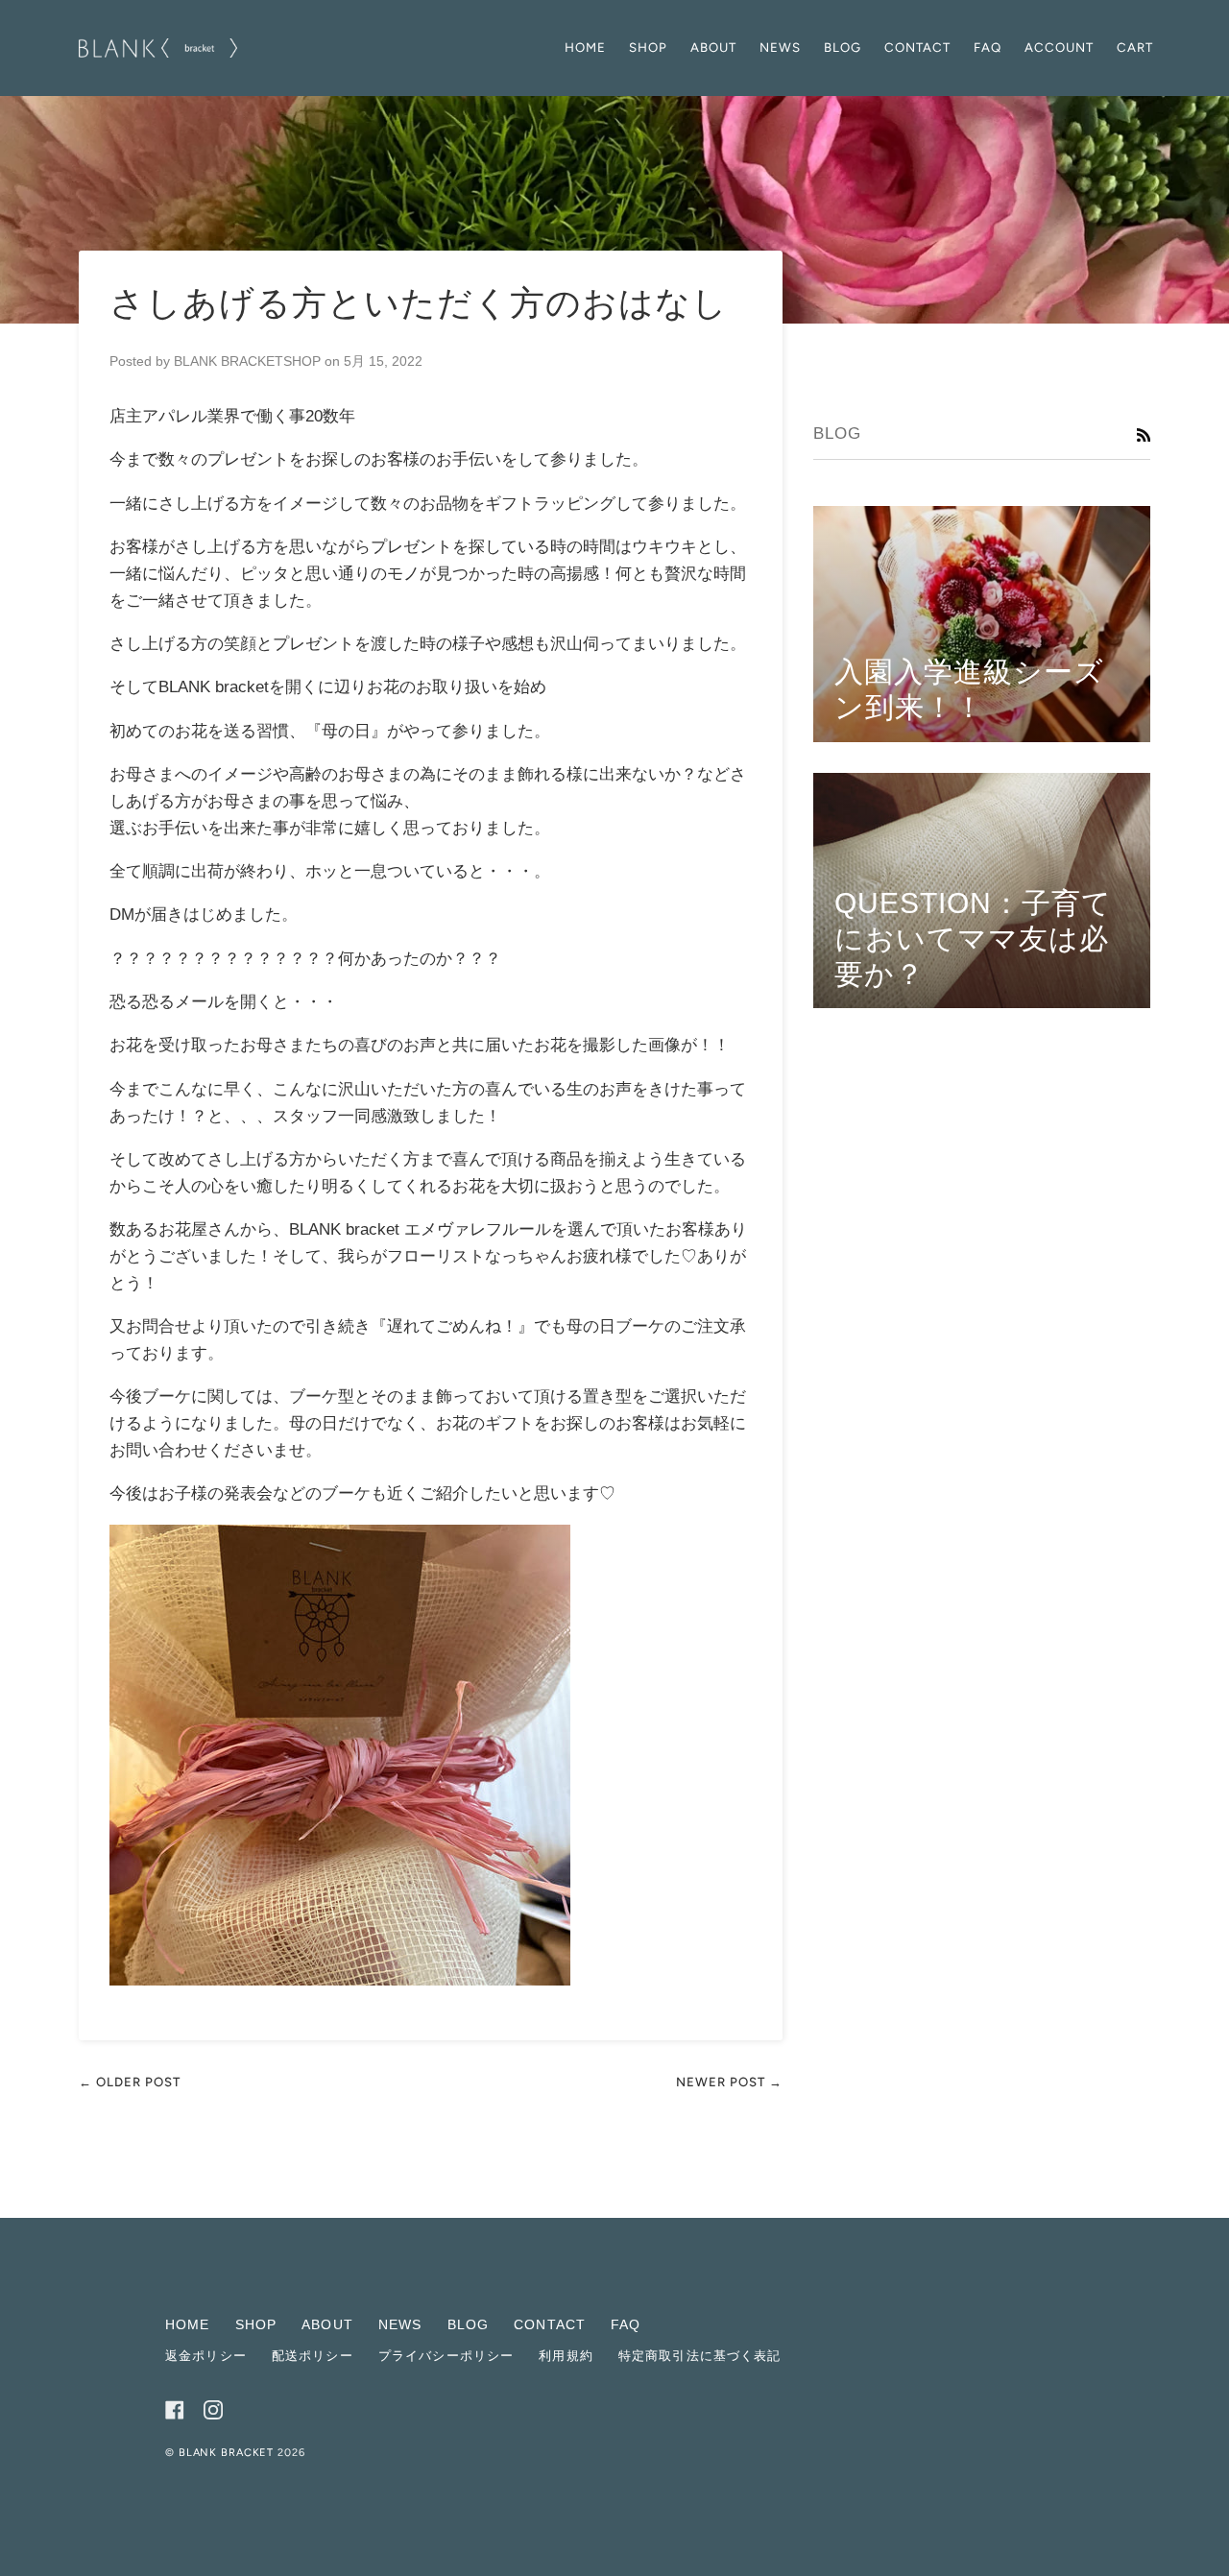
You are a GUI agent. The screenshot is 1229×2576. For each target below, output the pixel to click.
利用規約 (566, 2356)
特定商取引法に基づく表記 (700, 2356)
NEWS (400, 2324)
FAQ (626, 2324)
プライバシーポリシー (446, 2356)
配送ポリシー (313, 2356)
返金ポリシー (206, 2356)
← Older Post (130, 2082)
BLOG (469, 2324)
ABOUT (327, 2324)
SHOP (256, 2324)
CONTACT (550, 2324)
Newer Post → (729, 2082)
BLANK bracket (228, 2453)
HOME (188, 2324)
